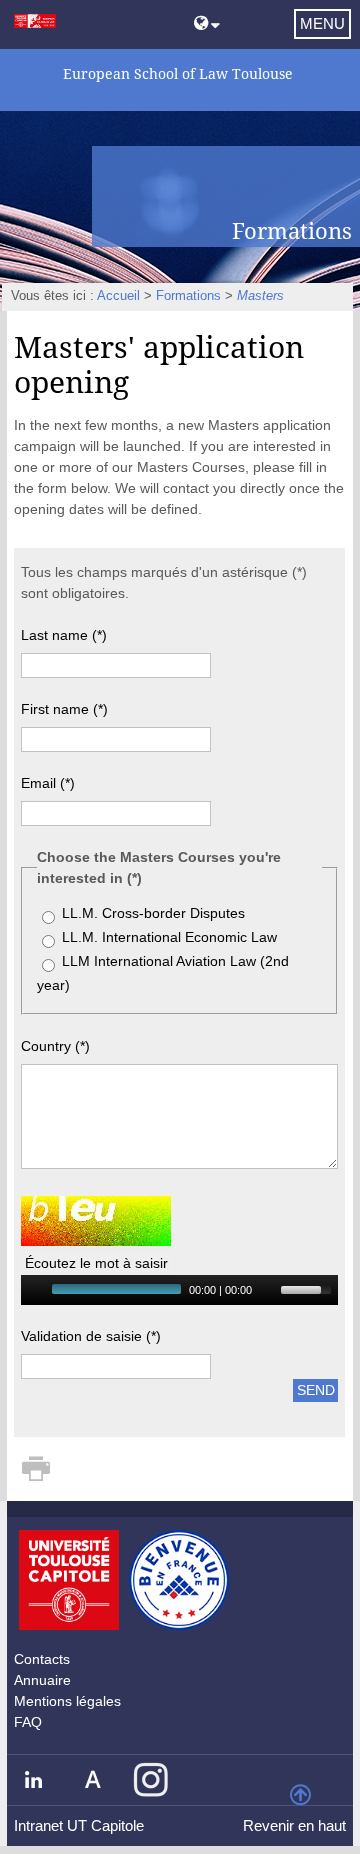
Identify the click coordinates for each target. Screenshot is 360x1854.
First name (64, 709)
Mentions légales (67, 1701)
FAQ (28, 1722)
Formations (188, 296)
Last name (64, 635)
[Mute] (268, 1290)
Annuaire (42, 1680)
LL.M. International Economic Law (169, 937)
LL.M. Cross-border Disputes (153, 913)
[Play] (34, 1290)
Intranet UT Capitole (79, 1825)
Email (48, 783)
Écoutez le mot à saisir (96, 1263)
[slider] (309, 1288)
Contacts (42, 1659)
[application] (179, 1290)
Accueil (118, 296)
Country (55, 1046)
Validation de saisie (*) (91, 1336)
